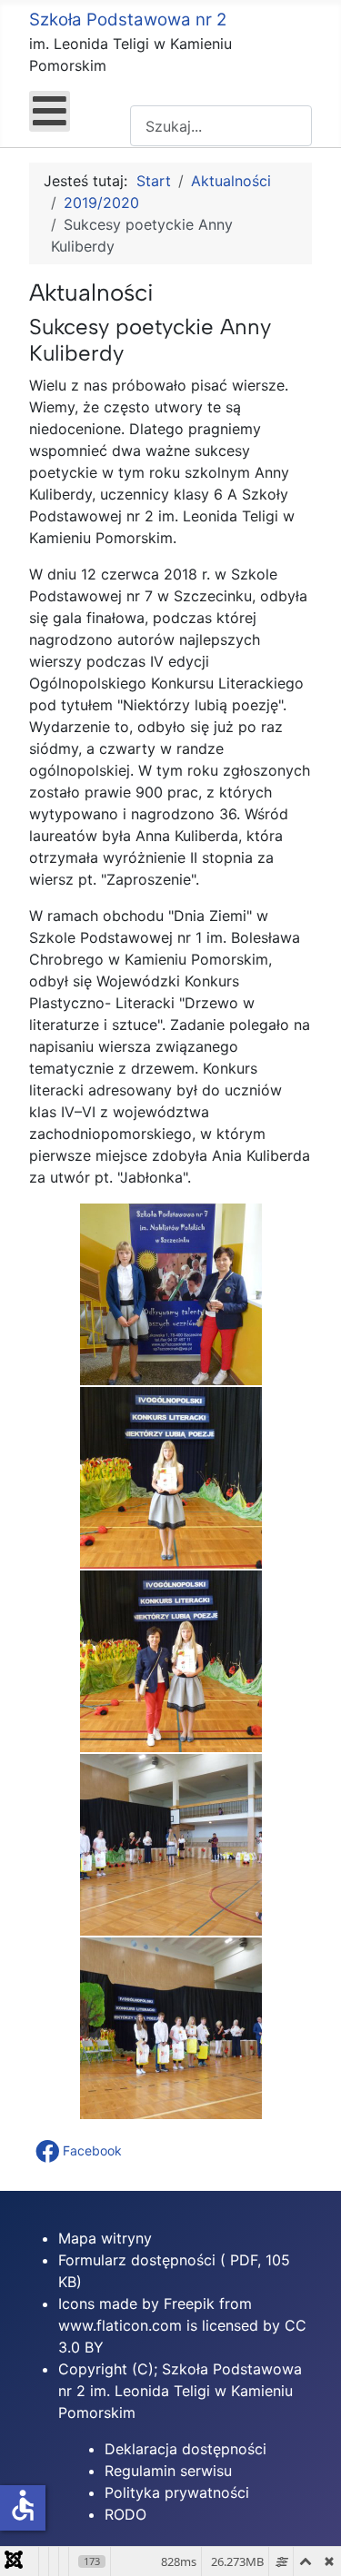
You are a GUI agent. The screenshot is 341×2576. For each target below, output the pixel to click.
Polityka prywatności (177, 2492)
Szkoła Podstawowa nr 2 (128, 20)
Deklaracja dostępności (186, 2449)
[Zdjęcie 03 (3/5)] (171, 1661)
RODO (125, 2514)
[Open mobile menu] (50, 111)
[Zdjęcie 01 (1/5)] (171, 1294)
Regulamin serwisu (168, 2471)
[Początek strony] (309, 2542)
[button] (80, 2151)
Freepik (189, 2304)
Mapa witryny (105, 2238)
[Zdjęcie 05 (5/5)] (171, 2028)
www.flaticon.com (120, 2325)
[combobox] (221, 126)
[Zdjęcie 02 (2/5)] (171, 1478)
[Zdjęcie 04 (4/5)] (171, 1845)
